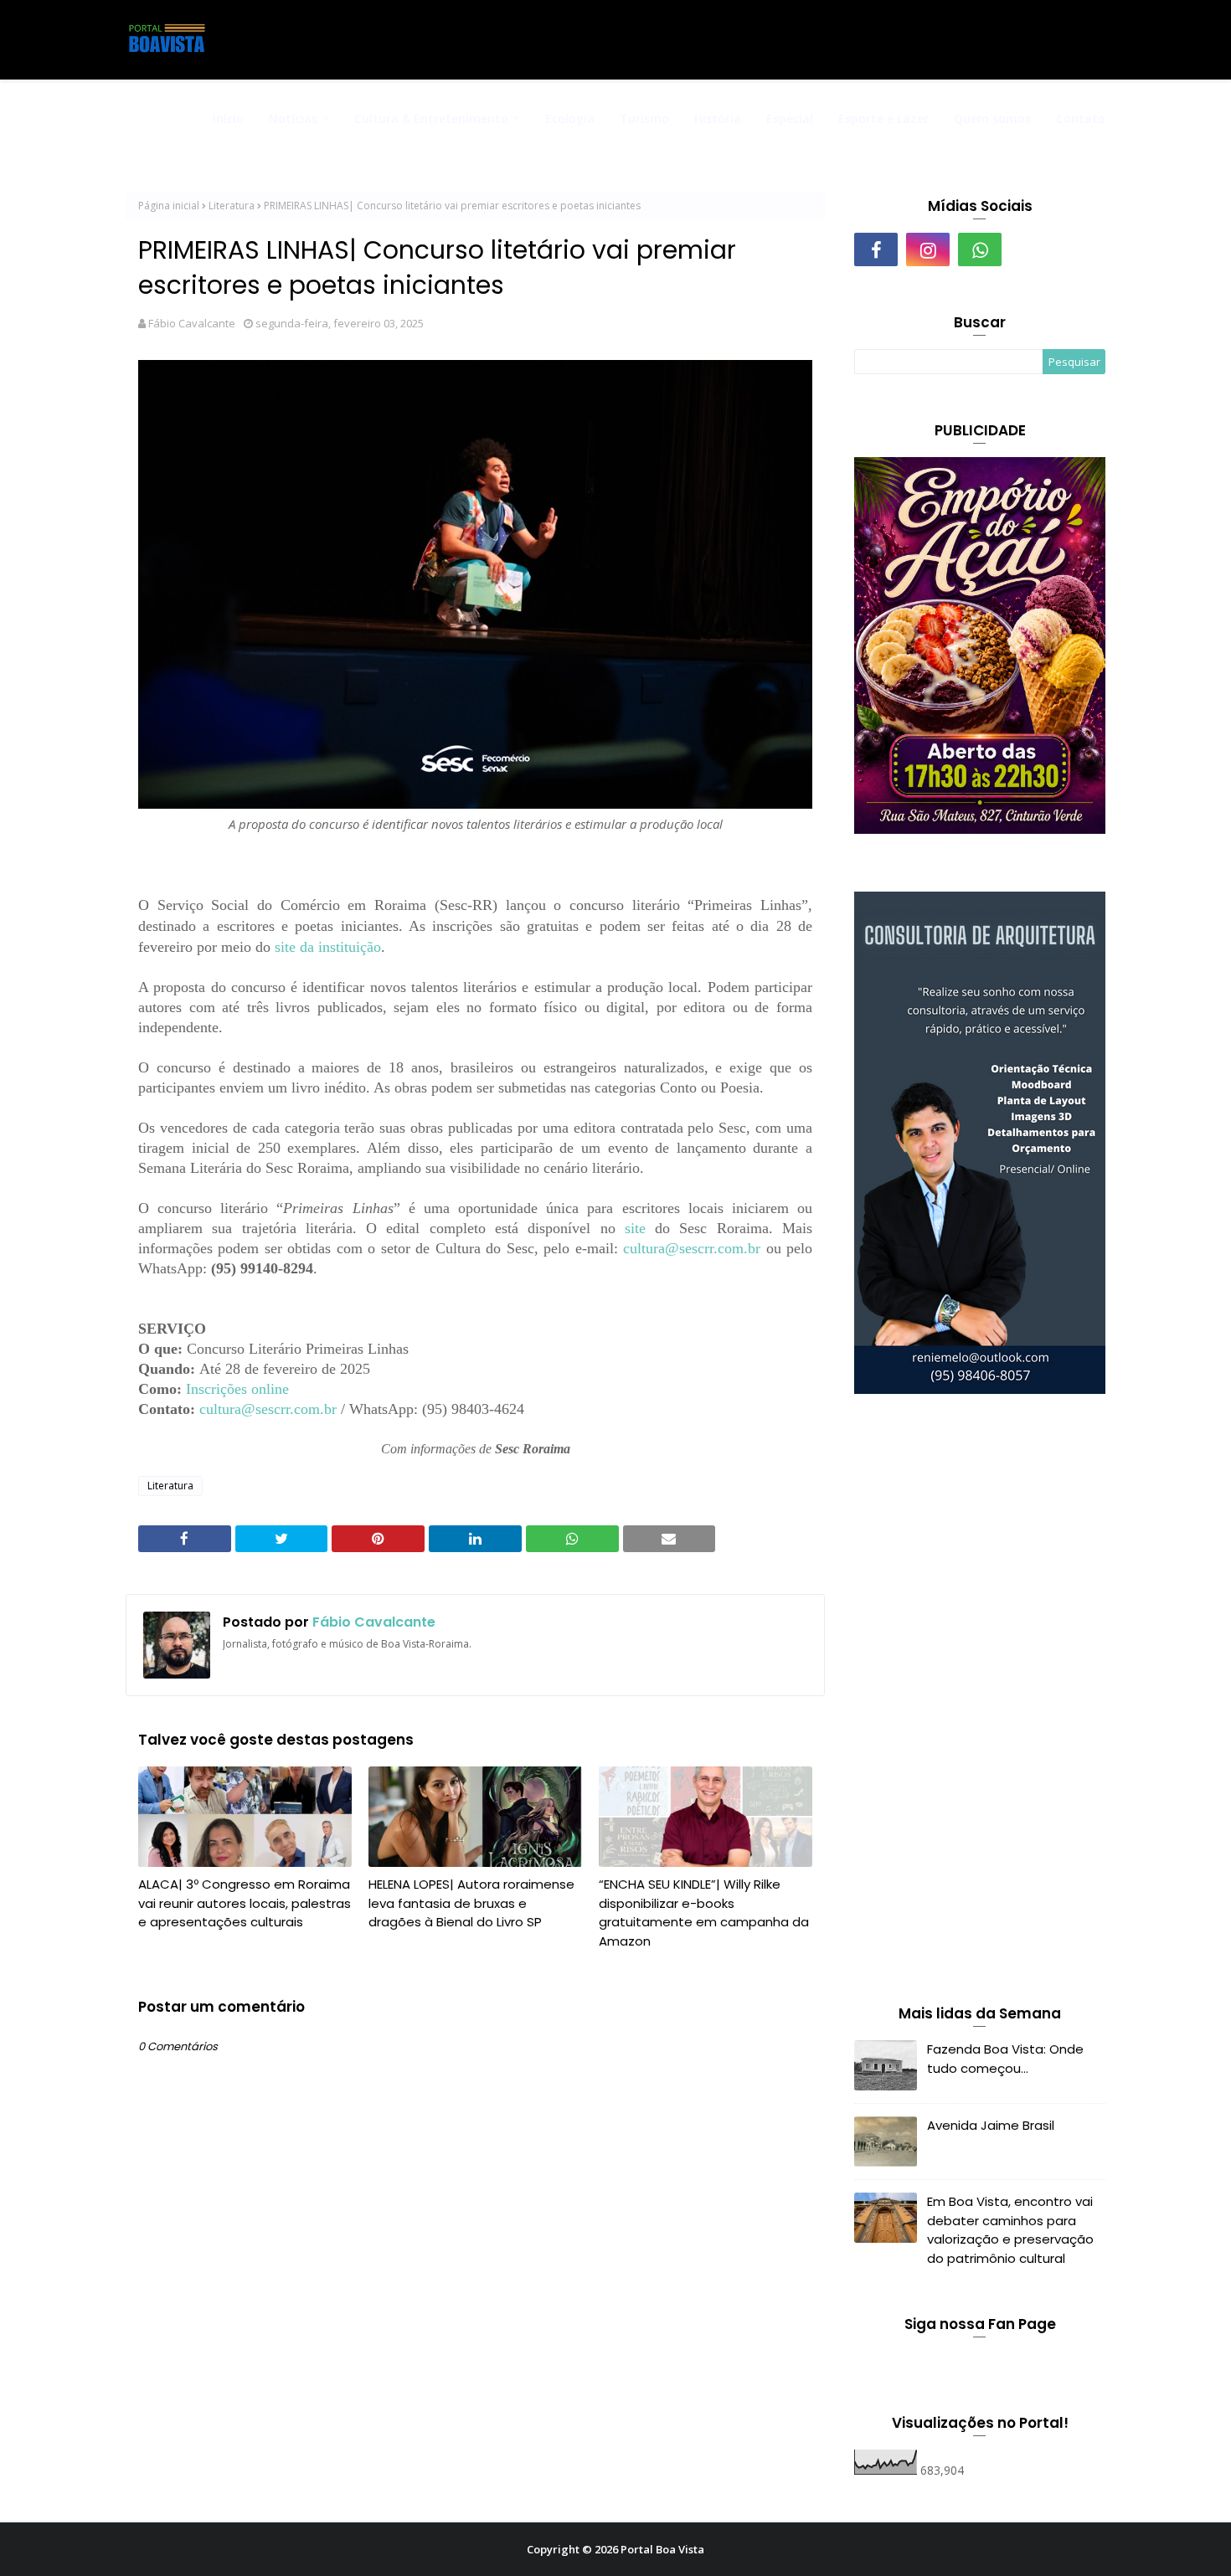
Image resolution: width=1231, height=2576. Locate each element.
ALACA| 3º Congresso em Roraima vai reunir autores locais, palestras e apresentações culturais (245, 1903)
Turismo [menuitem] (644, 118)
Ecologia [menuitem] (570, 118)
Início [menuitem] (228, 118)
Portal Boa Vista (662, 2549)
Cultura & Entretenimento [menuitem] (431, 118)
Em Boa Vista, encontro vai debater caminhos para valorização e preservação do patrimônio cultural (1010, 2230)
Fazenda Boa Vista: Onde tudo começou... (1005, 2059)
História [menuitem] (718, 118)
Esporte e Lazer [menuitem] (883, 118)
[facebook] (876, 249)
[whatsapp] (980, 249)
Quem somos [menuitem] (992, 118)
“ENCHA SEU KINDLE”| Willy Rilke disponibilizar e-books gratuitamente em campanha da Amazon (704, 1913)
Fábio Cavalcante (192, 323)
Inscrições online (237, 1389)
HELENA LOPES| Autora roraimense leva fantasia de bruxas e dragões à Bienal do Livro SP (471, 1903)
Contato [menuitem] (1081, 118)
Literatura (232, 206)
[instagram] (928, 249)
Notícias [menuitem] (293, 118)
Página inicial (169, 206)
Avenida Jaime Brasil (991, 2125)
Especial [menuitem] (790, 118)
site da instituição (328, 947)
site (635, 1228)
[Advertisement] (980, 1703)
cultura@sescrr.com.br (692, 1248)
